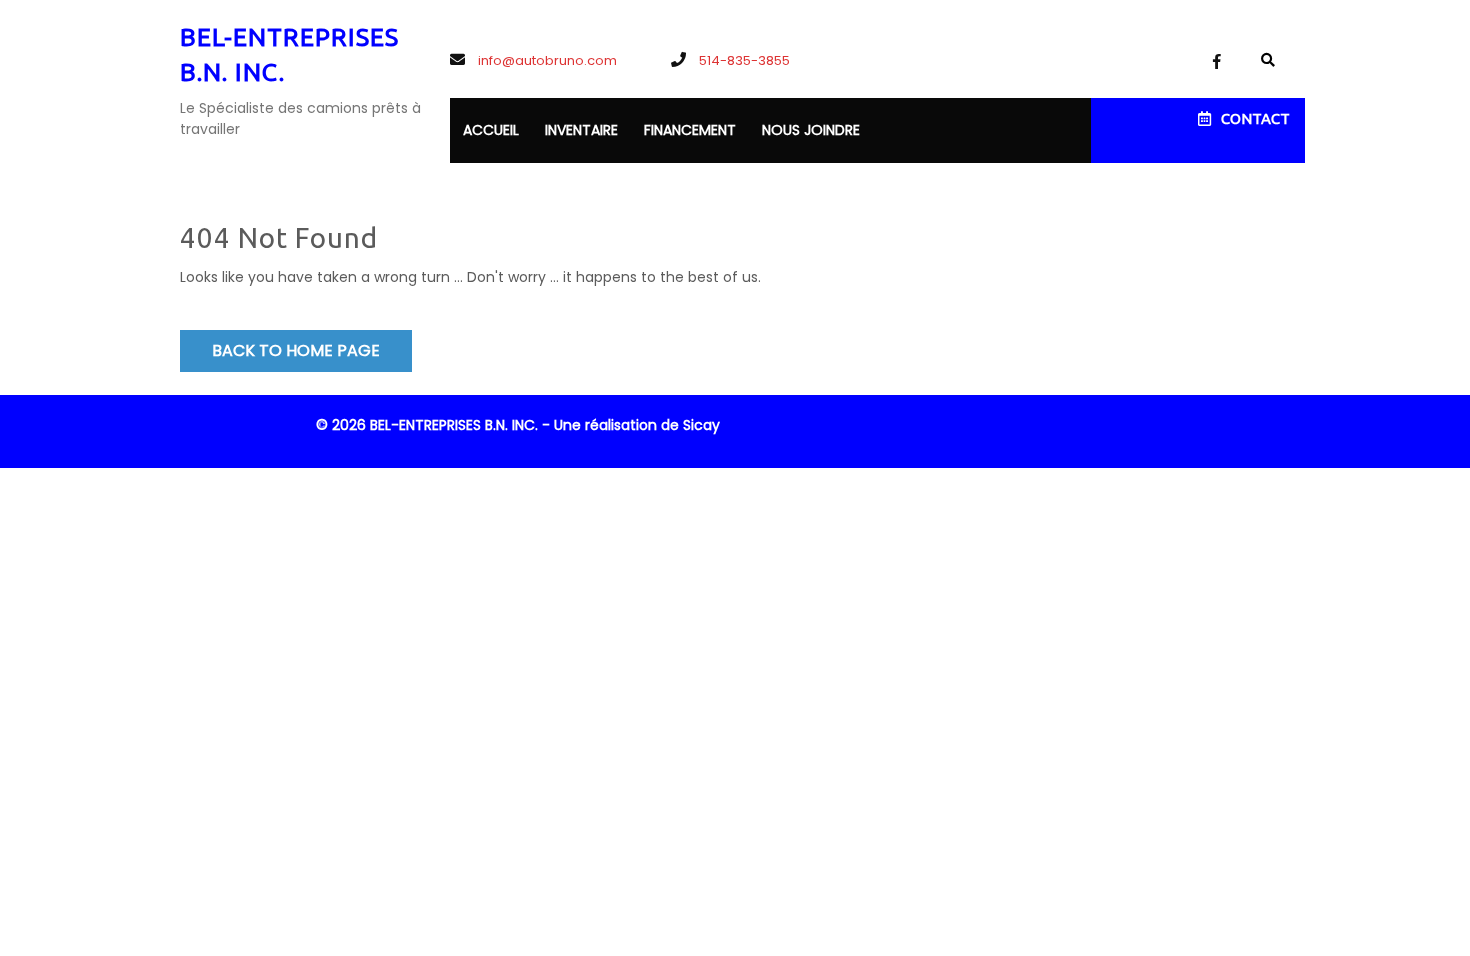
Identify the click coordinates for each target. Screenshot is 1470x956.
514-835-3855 (743, 60)
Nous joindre (811, 130)
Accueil (491, 130)
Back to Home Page (296, 350)
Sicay (701, 425)
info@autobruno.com (546, 60)
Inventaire (581, 130)
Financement (690, 130)
